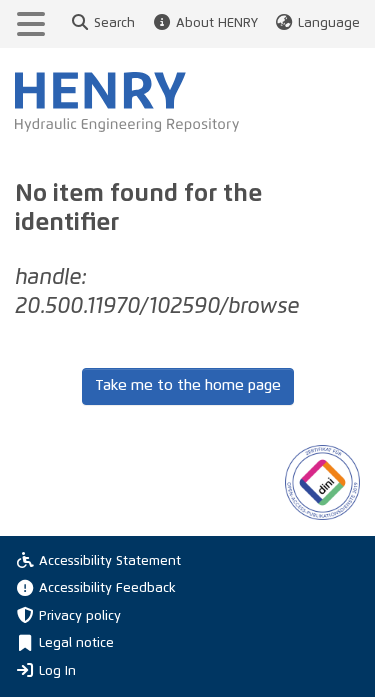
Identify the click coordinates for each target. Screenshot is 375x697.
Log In (57, 671)
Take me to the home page (188, 385)
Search (114, 23)
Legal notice (76, 643)
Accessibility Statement (110, 561)
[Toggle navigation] (31, 24)
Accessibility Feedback (107, 588)
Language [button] (329, 23)
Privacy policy (80, 616)
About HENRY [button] (216, 23)
